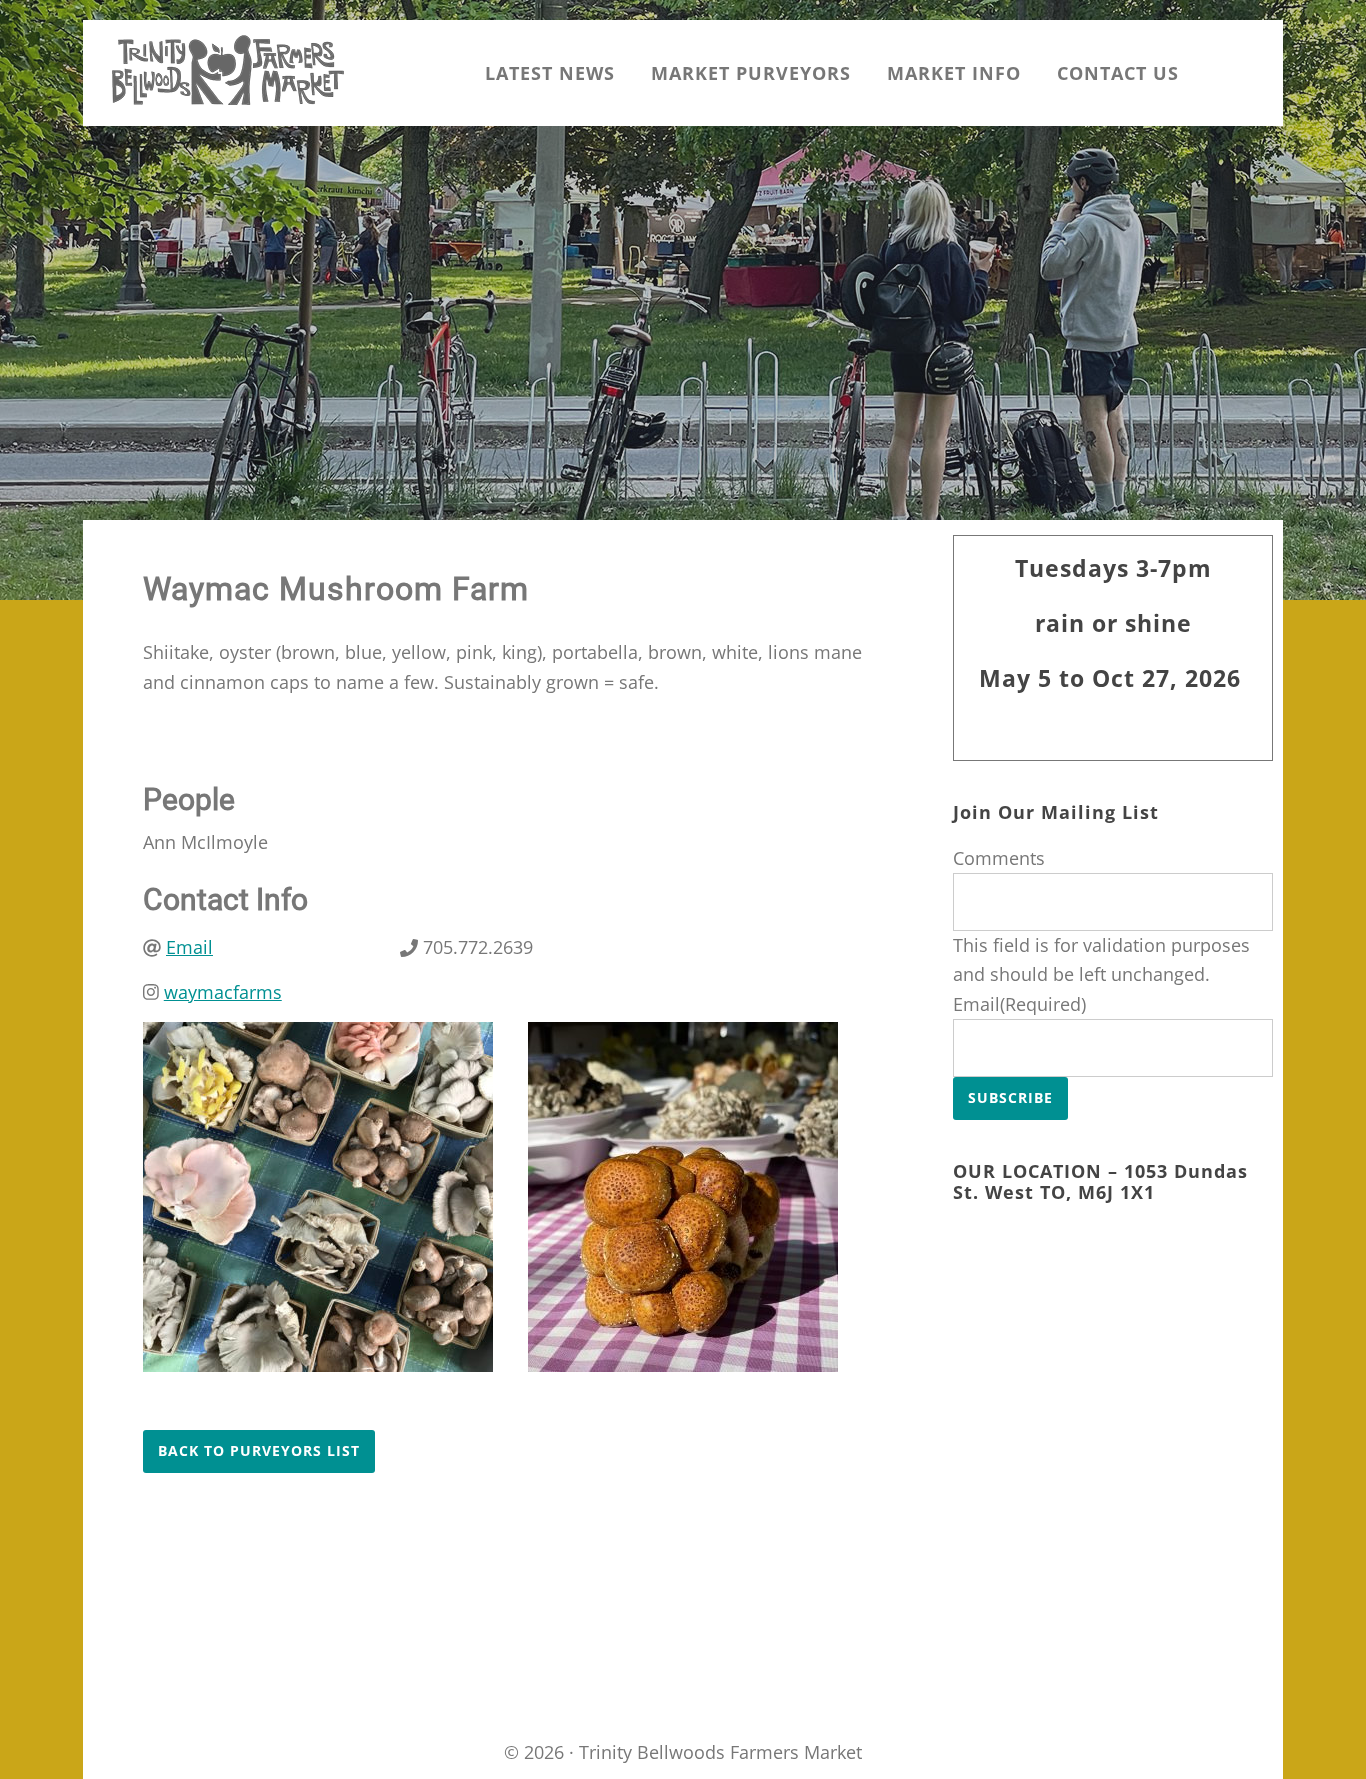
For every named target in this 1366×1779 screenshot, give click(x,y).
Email (189, 947)
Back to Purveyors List (259, 1450)
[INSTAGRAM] (1215, 73)
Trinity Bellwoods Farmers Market (228, 70)
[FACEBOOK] (1252, 73)
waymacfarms (223, 992)
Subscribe (1010, 1097)
